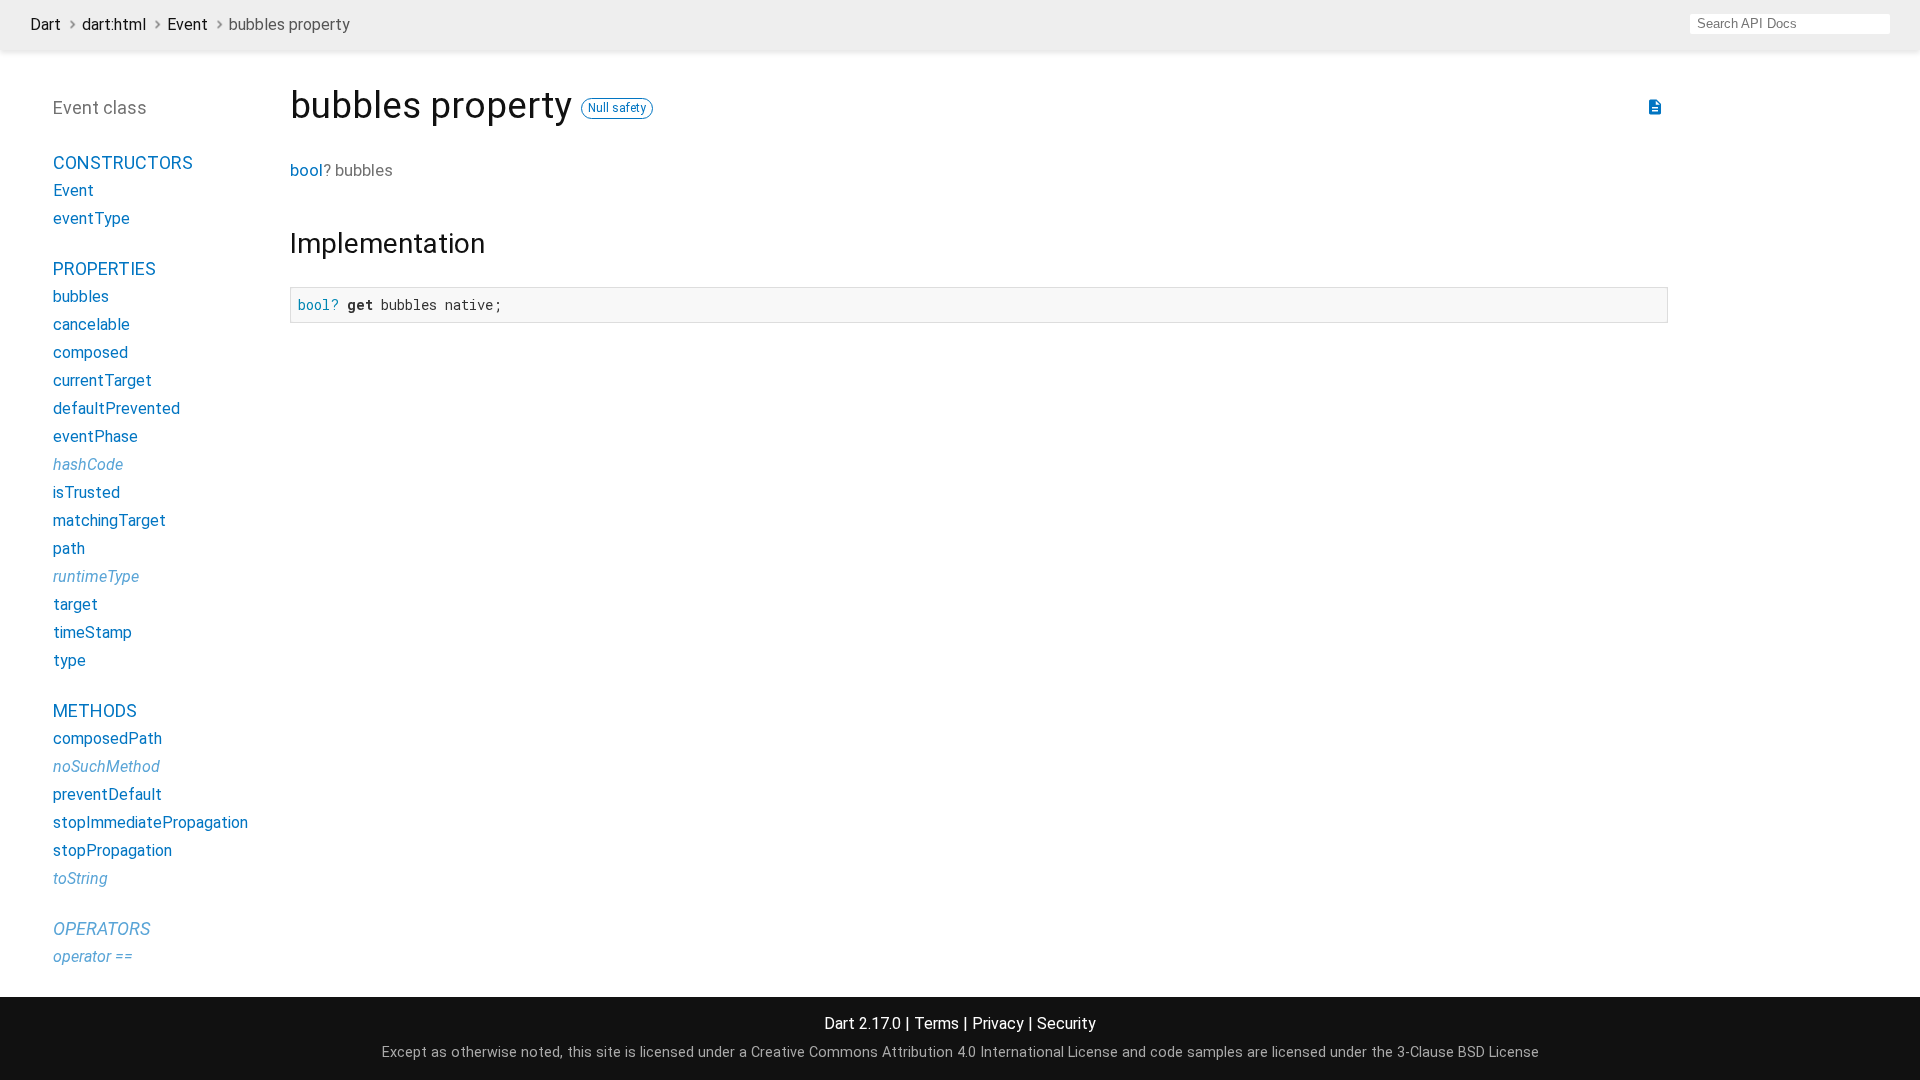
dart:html (114, 24)
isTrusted (86, 492)
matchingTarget (109, 520)
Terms (936, 1023)
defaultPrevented (116, 408)
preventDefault (107, 794)
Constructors (123, 162)
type (69, 660)
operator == (93, 956)
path (69, 548)
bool (306, 170)
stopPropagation (112, 850)
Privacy (998, 1023)
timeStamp (92, 632)
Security (1066, 1023)
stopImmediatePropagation (150, 822)
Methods (95, 710)
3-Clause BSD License (1468, 1052)
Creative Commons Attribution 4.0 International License (934, 1052)
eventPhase (95, 436)
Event (187, 24)
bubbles (81, 296)
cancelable (91, 324)
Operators (101, 928)
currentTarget (102, 380)
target (75, 604)
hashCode (88, 464)
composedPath (107, 738)
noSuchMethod (106, 766)
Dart (45, 24)
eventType (91, 218)
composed (90, 352)
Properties (104, 268)
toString (80, 878)
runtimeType (96, 576)
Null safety (617, 108)
